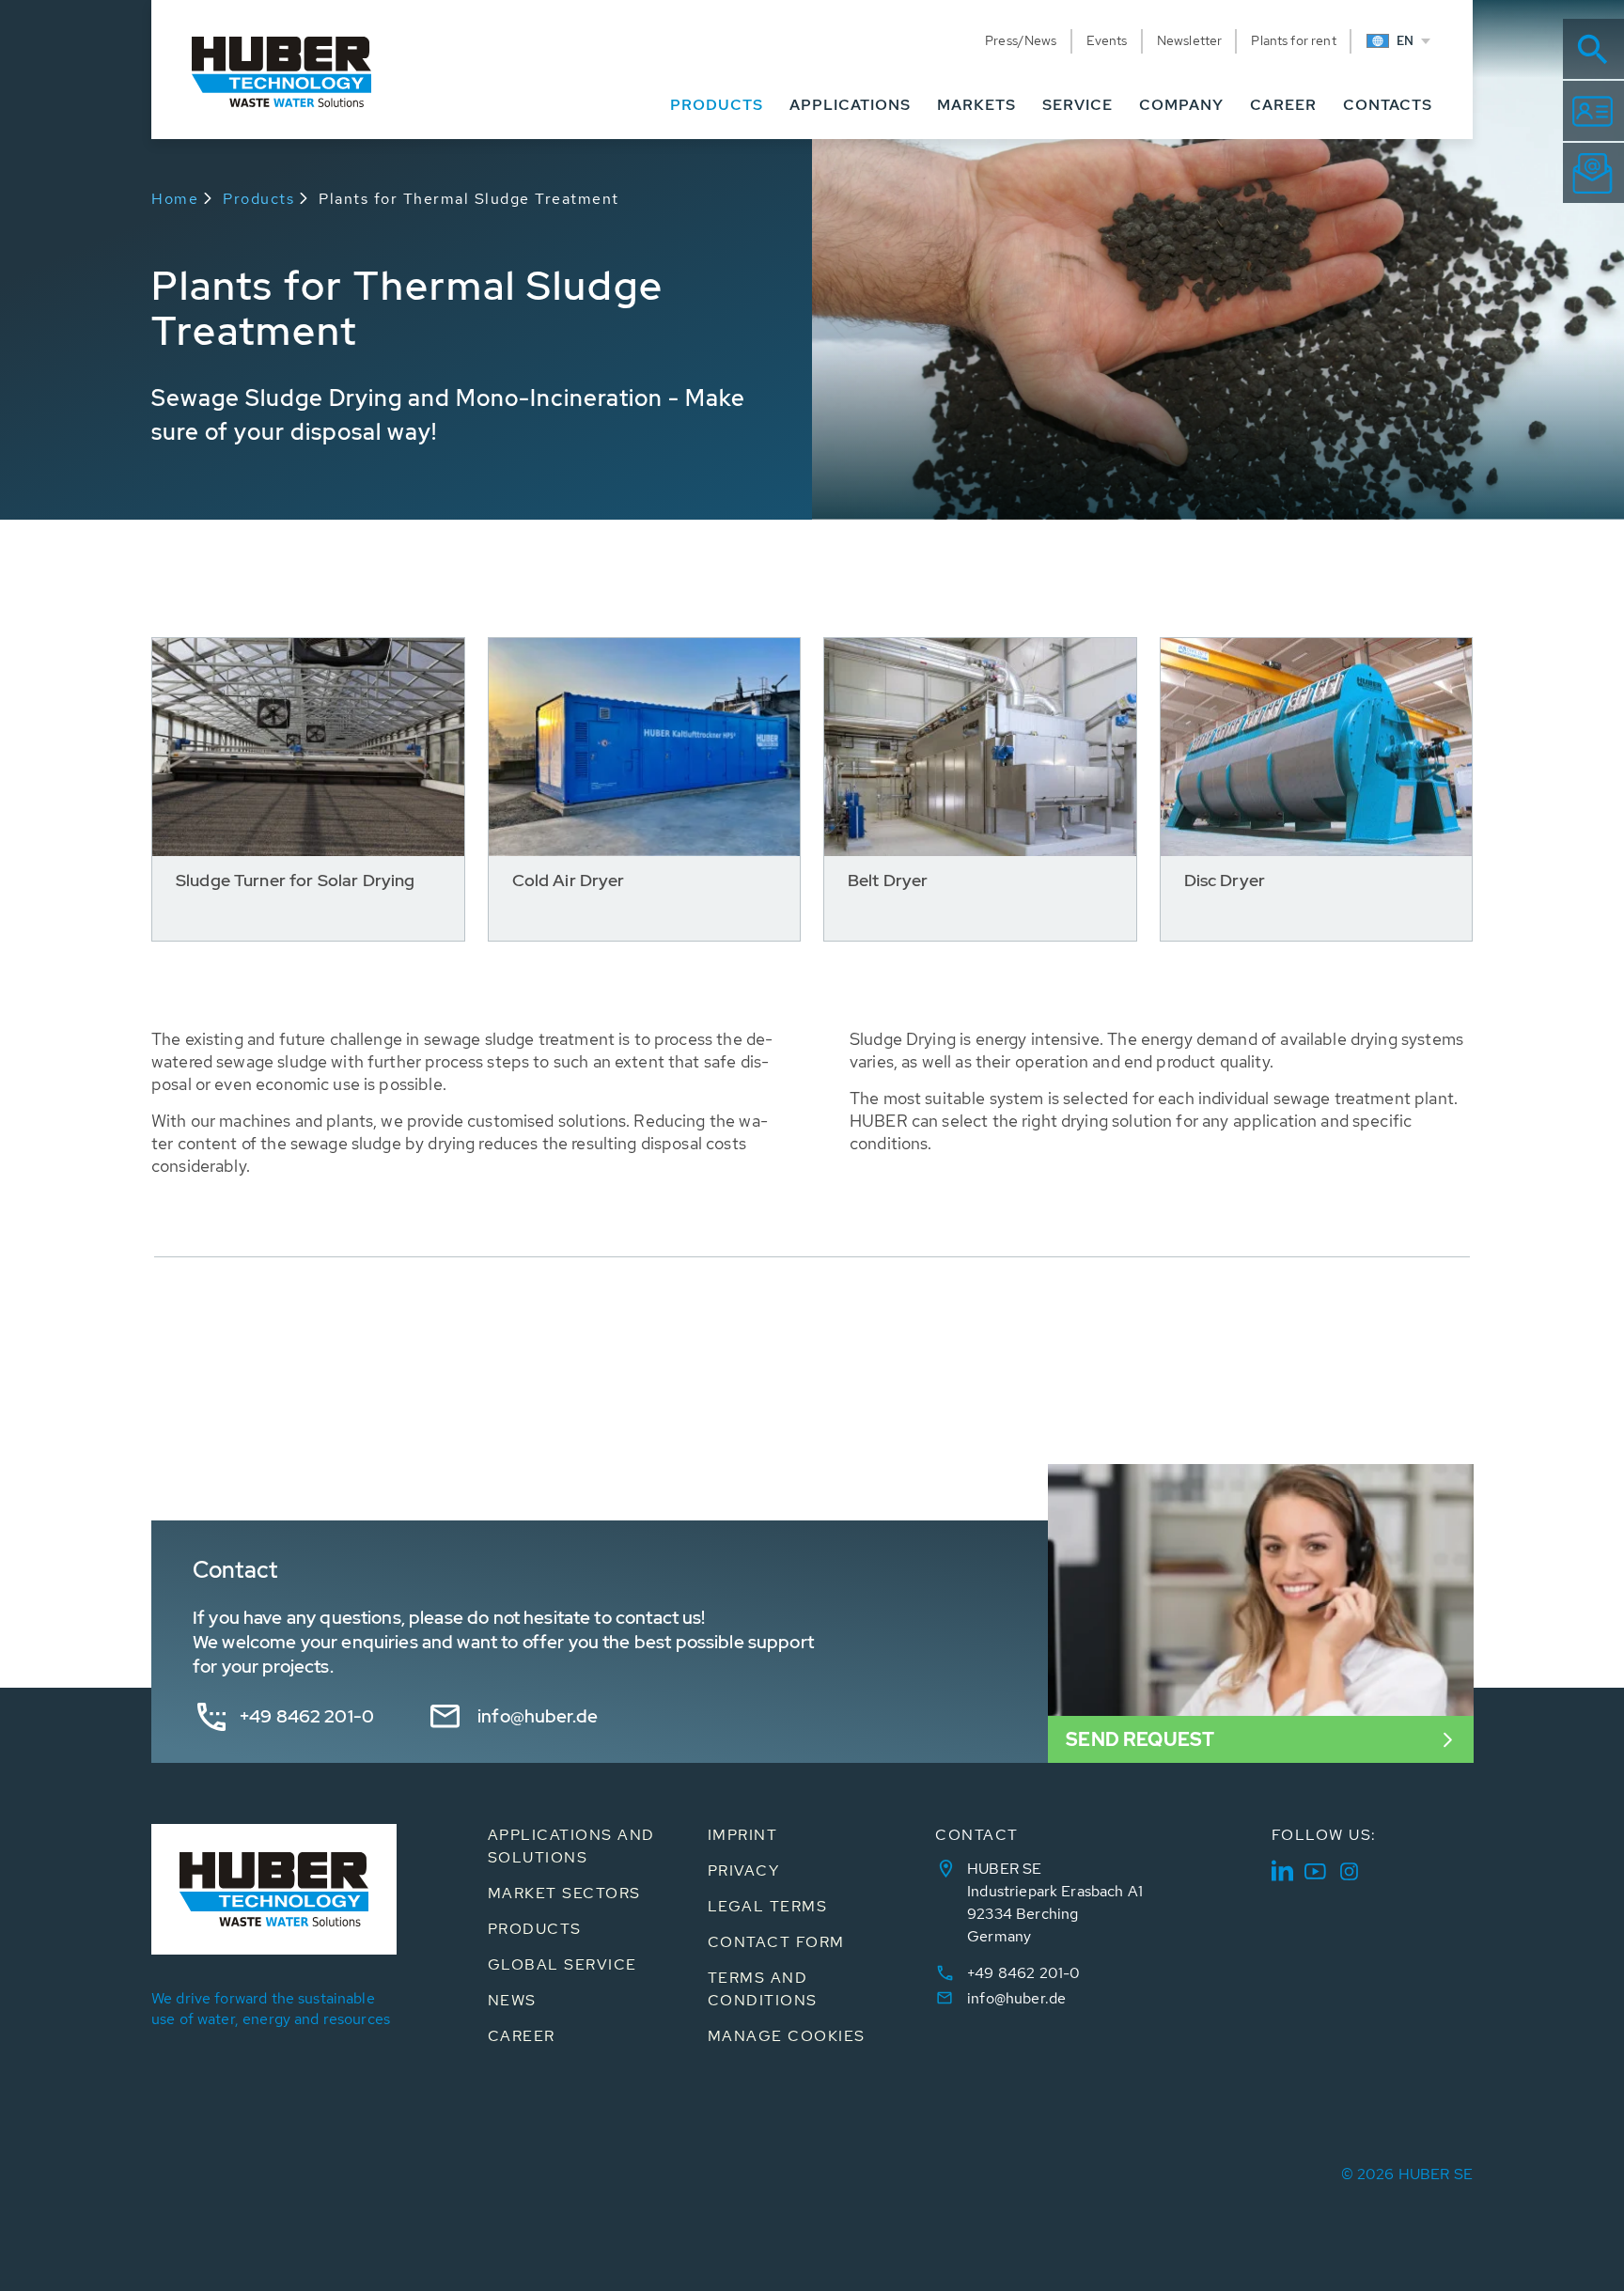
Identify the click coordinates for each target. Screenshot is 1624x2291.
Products (258, 199)
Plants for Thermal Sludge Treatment (469, 199)
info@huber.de (538, 1716)
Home (175, 199)
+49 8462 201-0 (307, 1716)
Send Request (1140, 1739)
